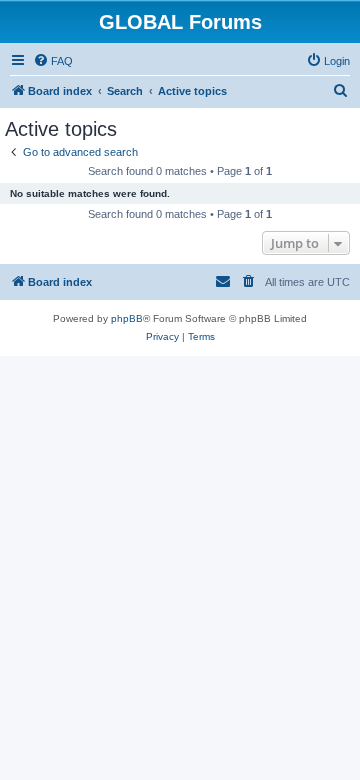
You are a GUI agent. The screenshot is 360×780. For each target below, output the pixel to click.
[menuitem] (53, 61)
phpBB (127, 318)
